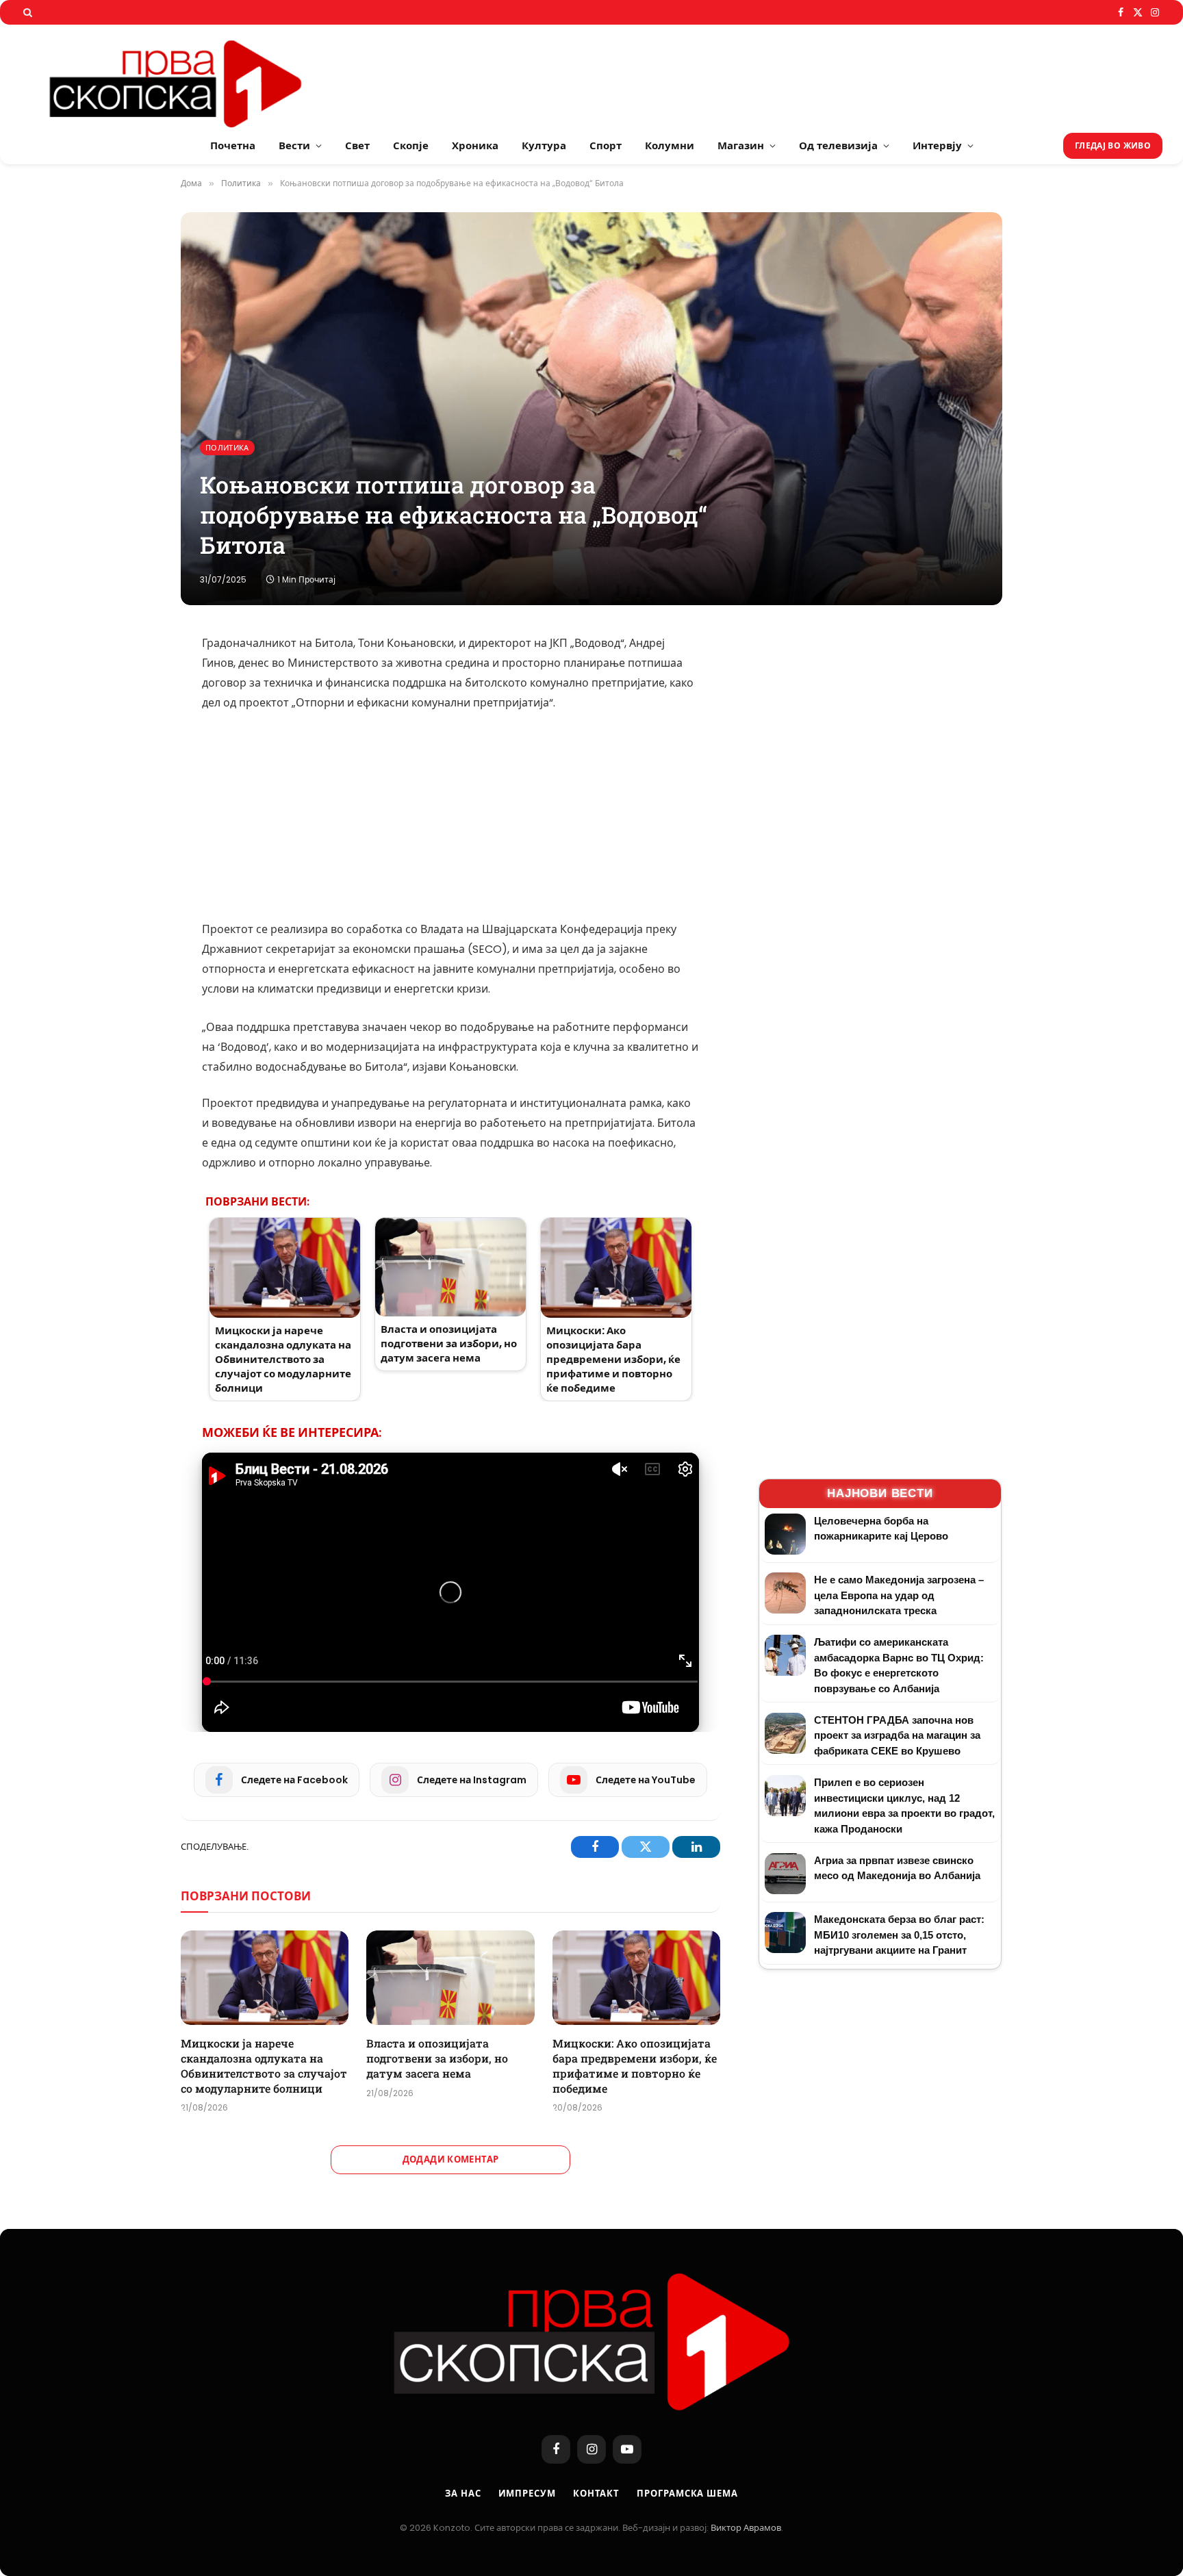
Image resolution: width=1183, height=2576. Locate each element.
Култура (544, 145)
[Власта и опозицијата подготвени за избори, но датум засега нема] (450, 1978)
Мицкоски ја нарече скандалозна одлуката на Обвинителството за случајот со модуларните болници (264, 2065)
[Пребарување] (26, 12)
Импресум (527, 2494)
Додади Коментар (451, 2159)
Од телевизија (838, 145)
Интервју (937, 145)
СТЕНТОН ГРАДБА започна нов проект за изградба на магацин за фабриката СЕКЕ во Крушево (897, 1735)
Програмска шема (687, 2494)
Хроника (475, 145)
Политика (227, 448)
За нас (463, 2494)
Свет (357, 145)
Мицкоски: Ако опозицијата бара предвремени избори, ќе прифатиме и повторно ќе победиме (635, 2065)
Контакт (596, 2494)
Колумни (670, 145)
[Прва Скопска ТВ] (192, 76)
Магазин (741, 145)
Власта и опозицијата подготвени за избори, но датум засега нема (437, 2058)
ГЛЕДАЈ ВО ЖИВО (1113, 145)
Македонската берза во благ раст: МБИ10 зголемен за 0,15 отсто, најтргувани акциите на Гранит (899, 1935)
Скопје (411, 145)
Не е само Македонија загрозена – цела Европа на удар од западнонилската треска (899, 1595)
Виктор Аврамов (746, 2528)
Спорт (606, 145)
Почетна (233, 145)
